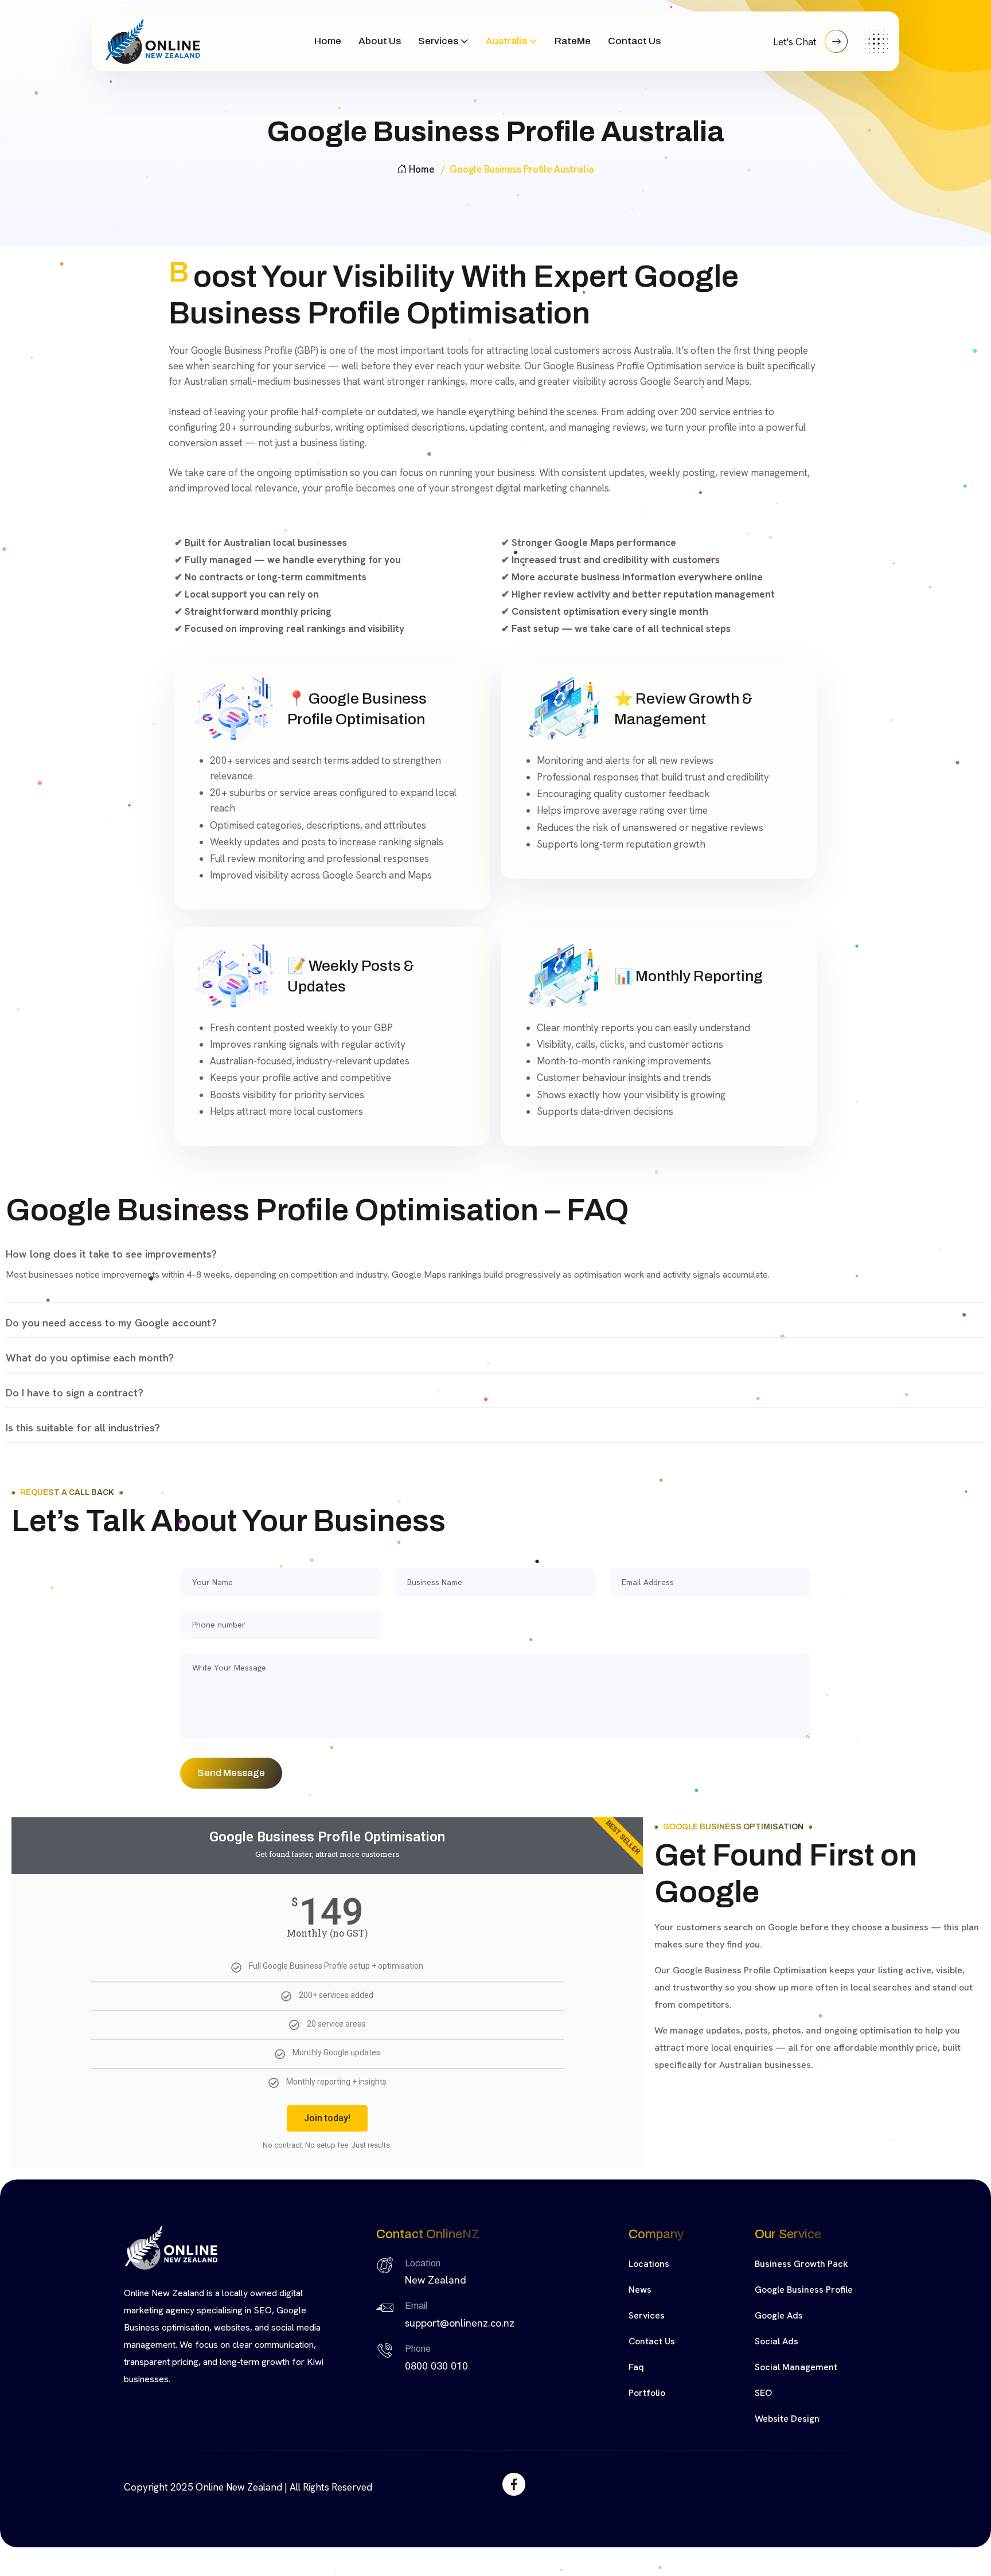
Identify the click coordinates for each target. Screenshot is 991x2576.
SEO (763, 2393)
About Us (380, 41)
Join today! (327, 2118)
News (640, 2290)
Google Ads (779, 2315)
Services (438, 41)
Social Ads (777, 2341)
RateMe (573, 41)
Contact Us (634, 41)
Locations (649, 2264)
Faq (636, 2367)
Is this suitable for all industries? (83, 1428)
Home (328, 41)
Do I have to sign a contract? (75, 1393)
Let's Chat (796, 42)
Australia (506, 41)
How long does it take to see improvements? (111, 1254)
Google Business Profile (804, 2290)
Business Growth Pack (801, 2264)
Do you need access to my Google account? (111, 1323)
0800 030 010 (436, 2366)
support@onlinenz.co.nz (460, 2323)
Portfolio (647, 2393)
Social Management (796, 2367)
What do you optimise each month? (90, 1358)
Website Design (787, 2419)
